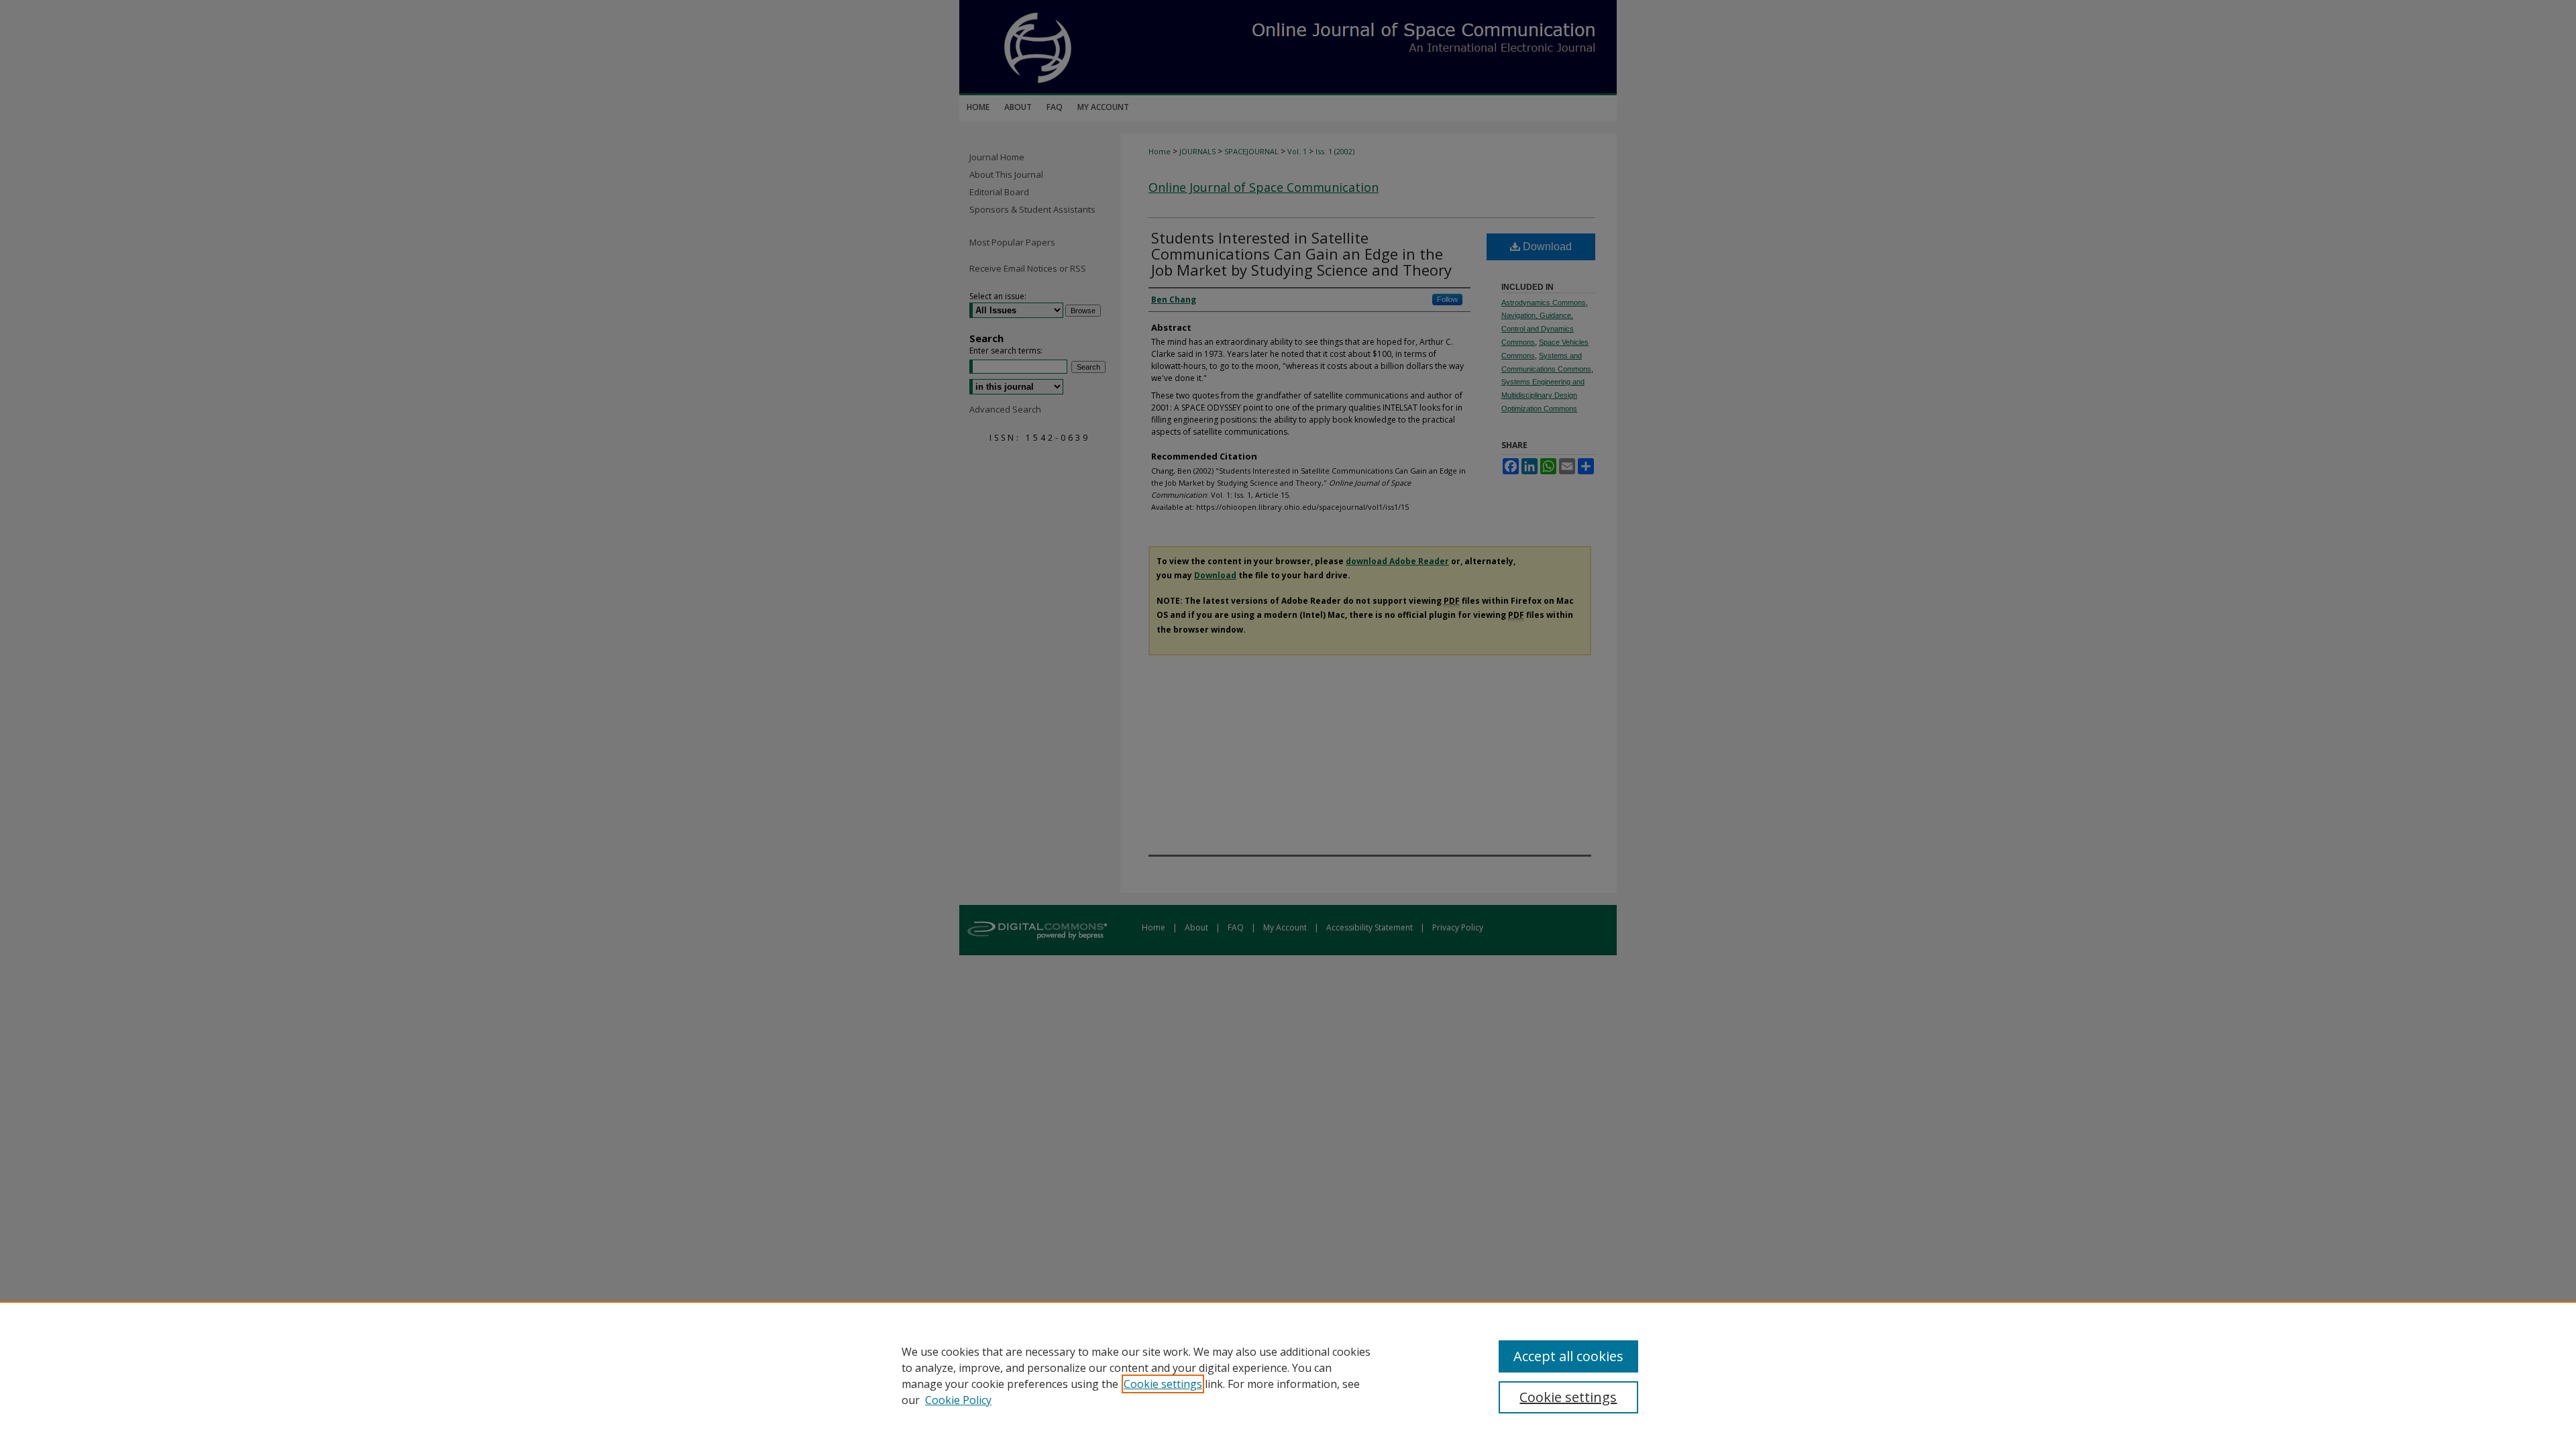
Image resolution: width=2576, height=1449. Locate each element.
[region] (1288, 1375)
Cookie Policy (958, 1400)
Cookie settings (1163, 1384)
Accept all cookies (1568, 1356)
